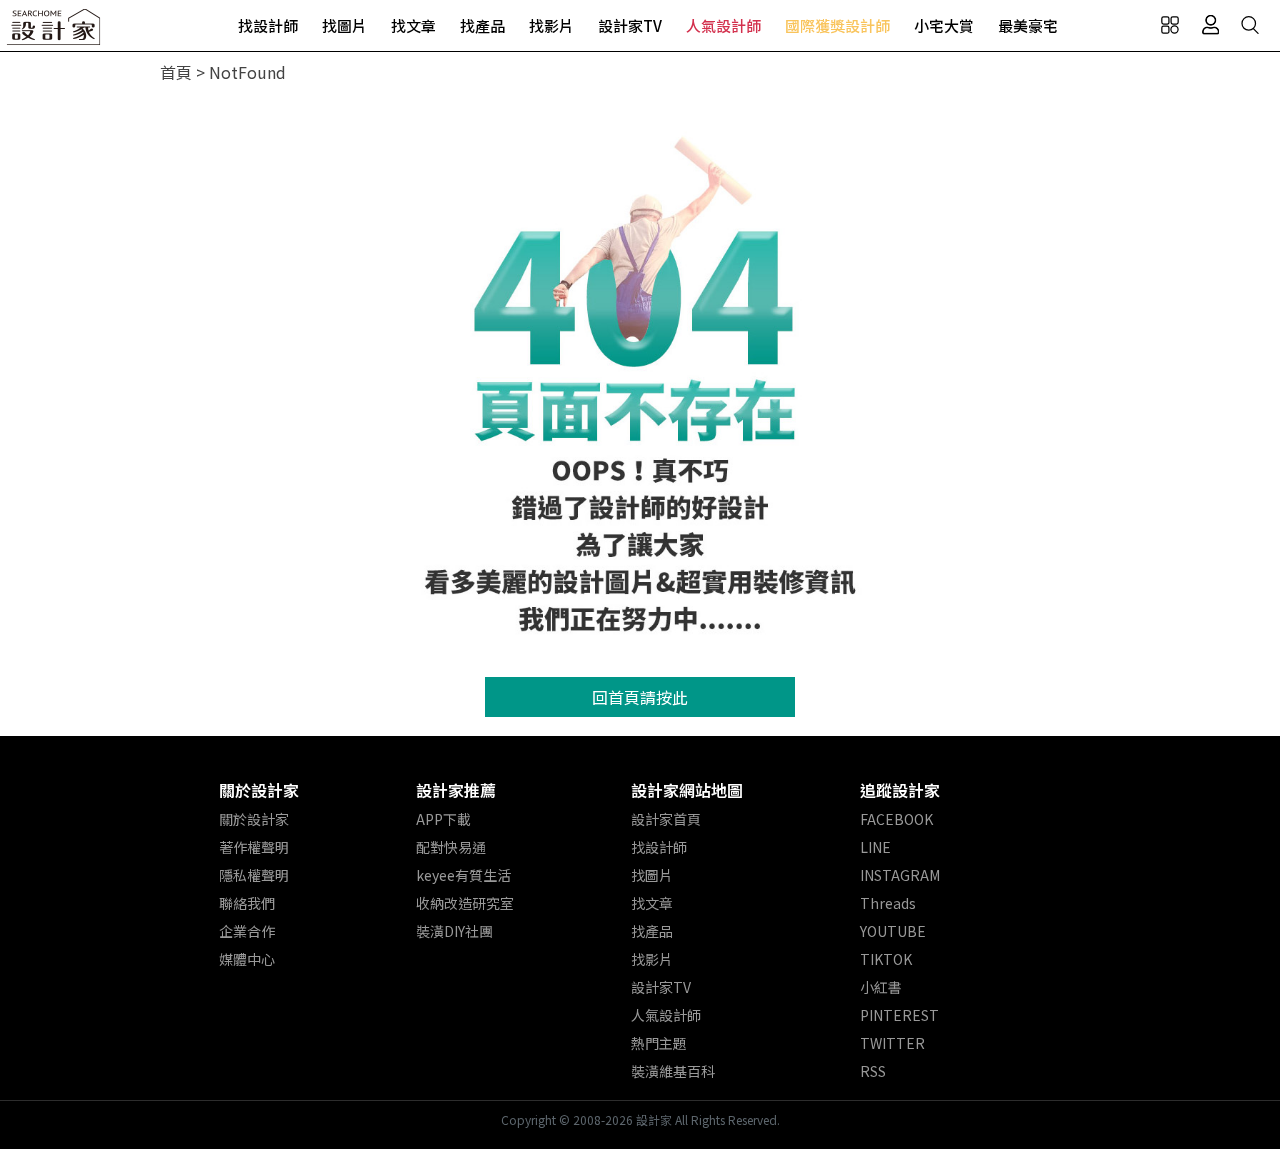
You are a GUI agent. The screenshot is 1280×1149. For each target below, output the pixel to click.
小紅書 (881, 987)
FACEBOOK (896, 819)
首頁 (176, 72)
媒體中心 (247, 959)
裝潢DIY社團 (454, 931)
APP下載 (443, 819)
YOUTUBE (893, 931)
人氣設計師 (723, 25)
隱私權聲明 (254, 875)
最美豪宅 (1028, 25)
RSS (873, 1071)
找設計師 (268, 25)
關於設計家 (259, 790)
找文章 (413, 25)
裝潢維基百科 (673, 1071)
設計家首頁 (666, 819)
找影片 (551, 25)
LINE (875, 847)
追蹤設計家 (900, 790)
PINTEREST (899, 1015)
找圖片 (344, 25)
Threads (888, 903)
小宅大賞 (944, 25)
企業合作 (247, 931)
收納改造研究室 (465, 903)
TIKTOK (886, 959)
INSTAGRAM (900, 875)
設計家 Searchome (55, 32)
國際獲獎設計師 (837, 25)
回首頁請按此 (640, 697)
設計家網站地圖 (687, 790)
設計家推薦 (456, 790)
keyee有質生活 (463, 875)
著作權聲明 (254, 847)
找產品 (482, 25)
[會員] (1210, 25)
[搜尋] (1250, 25)
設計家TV (630, 25)
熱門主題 (659, 1043)
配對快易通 (451, 847)
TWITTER (892, 1043)
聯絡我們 (247, 903)
